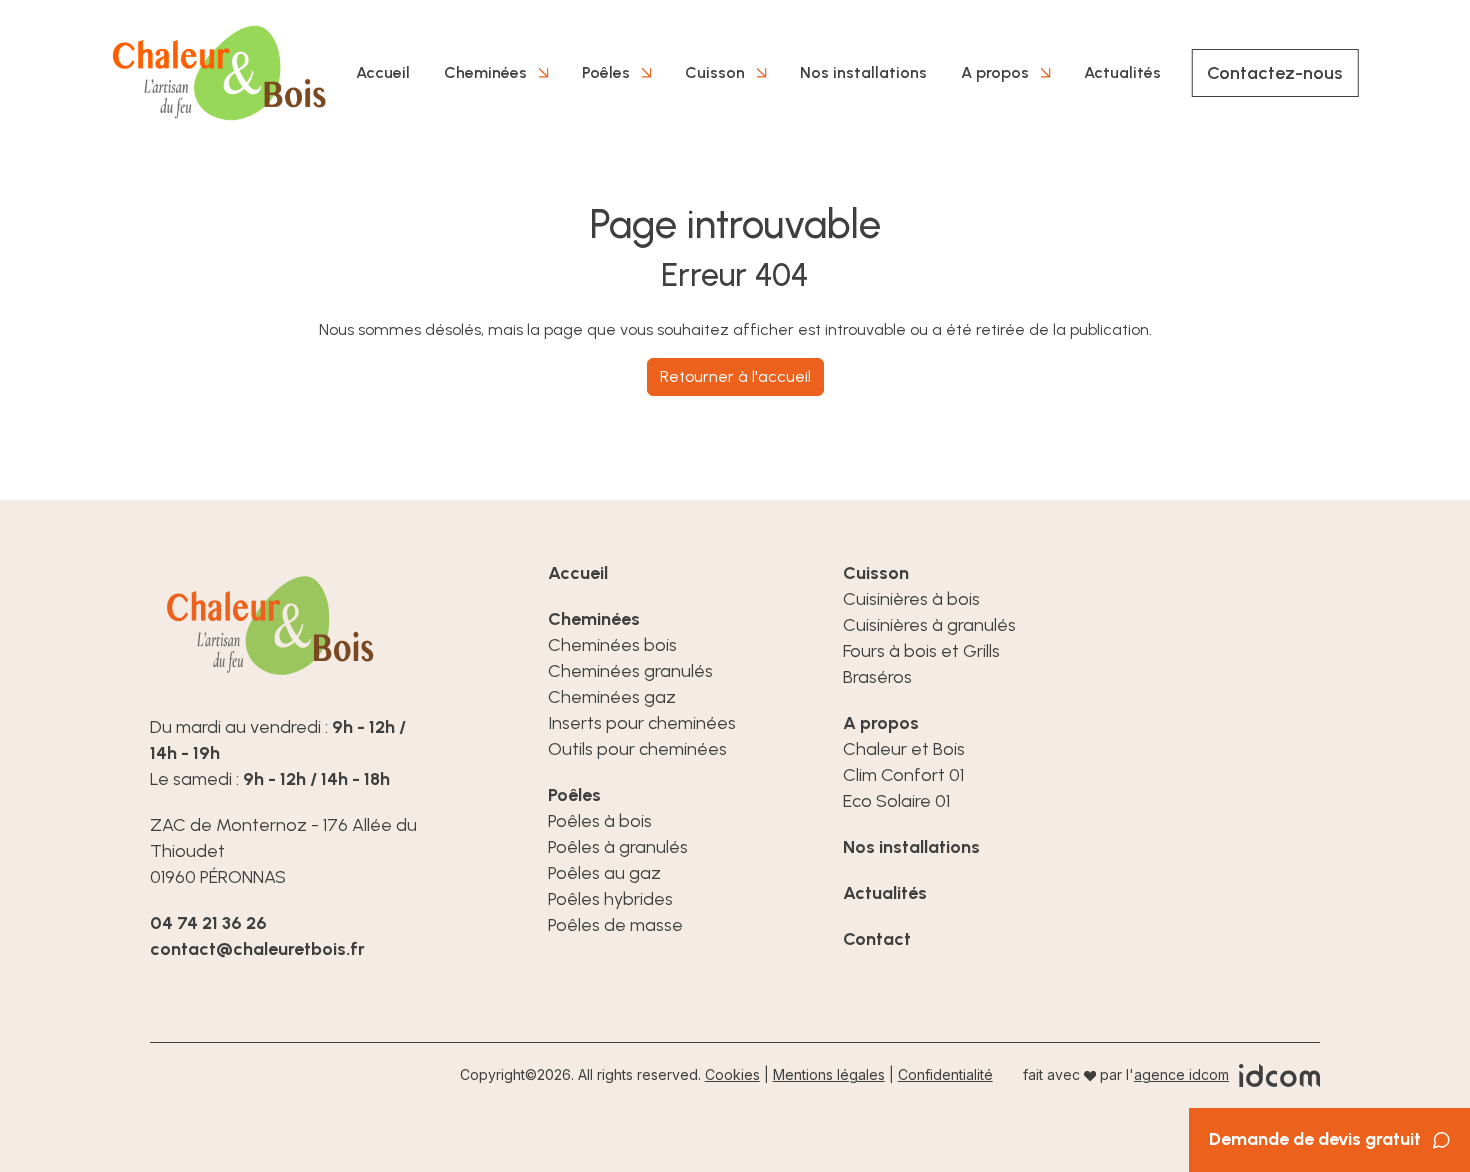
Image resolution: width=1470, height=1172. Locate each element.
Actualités (1122, 72)
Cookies (732, 1074)
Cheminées (485, 72)
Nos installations (863, 72)
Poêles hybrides (610, 899)
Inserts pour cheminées (642, 723)
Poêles (606, 72)
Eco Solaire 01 (896, 801)
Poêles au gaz (604, 873)
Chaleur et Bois (904, 749)
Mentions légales (829, 1074)
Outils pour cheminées (637, 749)
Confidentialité (945, 1074)
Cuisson (715, 72)
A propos (995, 72)
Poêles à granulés (618, 847)
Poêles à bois (600, 821)
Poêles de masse (615, 925)
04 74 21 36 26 (208, 923)
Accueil (383, 72)
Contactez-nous (1274, 73)
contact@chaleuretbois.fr (257, 949)
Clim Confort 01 (903, 775)
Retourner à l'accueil (735, 376)
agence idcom (1181, 1074)
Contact (877, 939)
